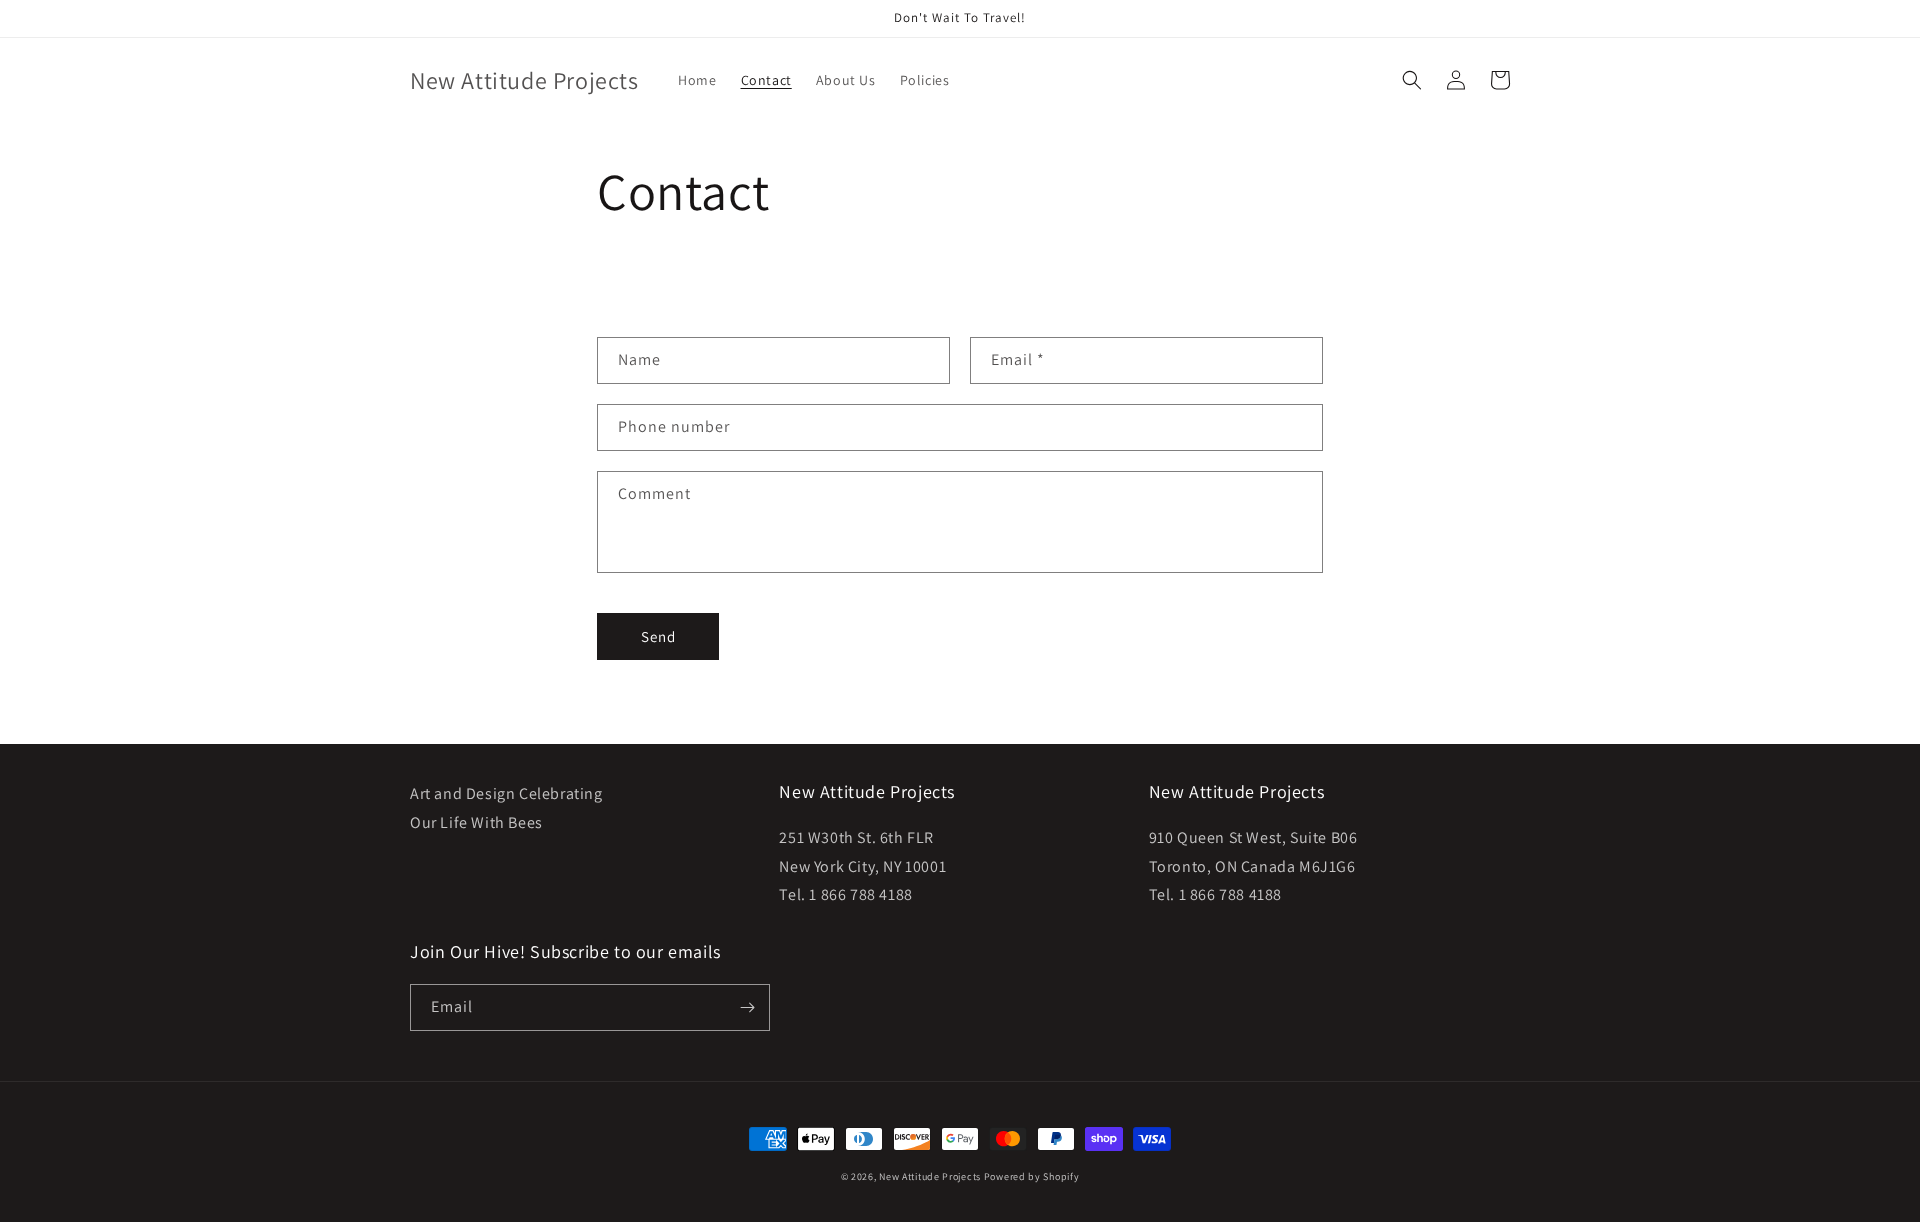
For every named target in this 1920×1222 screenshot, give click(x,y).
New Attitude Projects (930, 1176)
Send (658, 636)
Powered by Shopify (1032, 1176)
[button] (1412, 80)
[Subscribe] (747, 1007)
